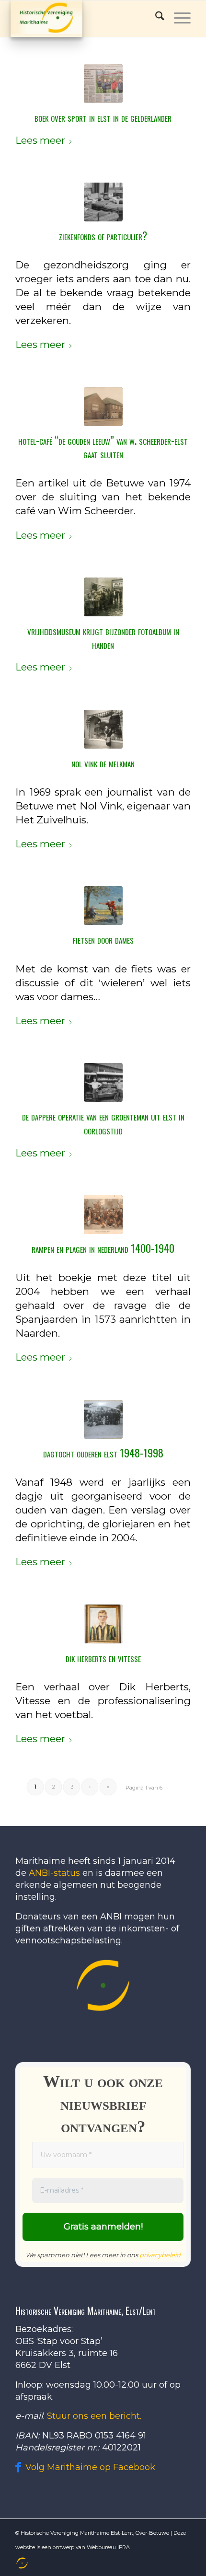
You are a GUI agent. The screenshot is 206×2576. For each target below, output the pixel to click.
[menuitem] (21, 2563)
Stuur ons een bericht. (94, 2416)
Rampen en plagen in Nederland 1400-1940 (103, 1248)
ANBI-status (54, 1873)
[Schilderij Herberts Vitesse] (103, 1624)
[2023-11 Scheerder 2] (103, 407)
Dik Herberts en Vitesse (103, 1657)
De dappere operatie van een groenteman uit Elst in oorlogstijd (103, 1123)
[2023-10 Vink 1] (103, 729)
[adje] (103, 1082)
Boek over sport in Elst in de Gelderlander (103, 117)
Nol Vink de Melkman (103, 762)
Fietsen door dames (103, 939)
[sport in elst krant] (103, 84)
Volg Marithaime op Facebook (90, 2467)
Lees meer (40, 140)
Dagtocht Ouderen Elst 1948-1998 (103, 1453)
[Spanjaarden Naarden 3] (103, 1215)
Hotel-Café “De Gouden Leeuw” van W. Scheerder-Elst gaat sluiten (103, 447)
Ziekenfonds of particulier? (103, 235)
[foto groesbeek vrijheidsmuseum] (103, 597)
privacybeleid (160, 2255)
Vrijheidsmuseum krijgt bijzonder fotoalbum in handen (103, 637)
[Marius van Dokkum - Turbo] (103, 906)
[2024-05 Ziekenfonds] (103, 202)
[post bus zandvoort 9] (103, 1419)
